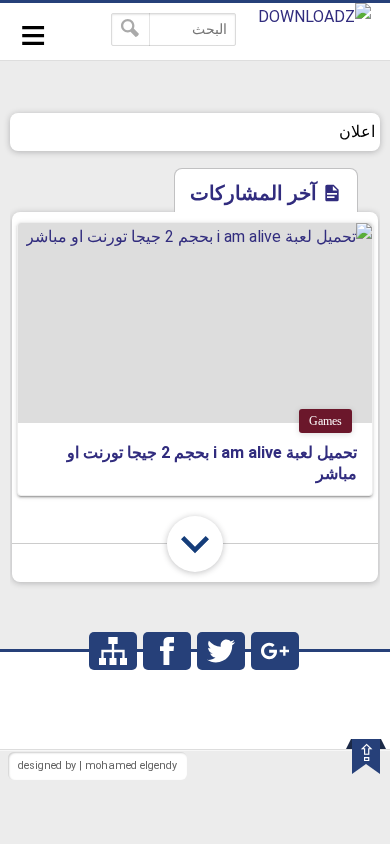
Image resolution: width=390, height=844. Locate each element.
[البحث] (130, 29)
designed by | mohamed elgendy (97, 765)
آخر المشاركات (256, 193)
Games (325, 421)
